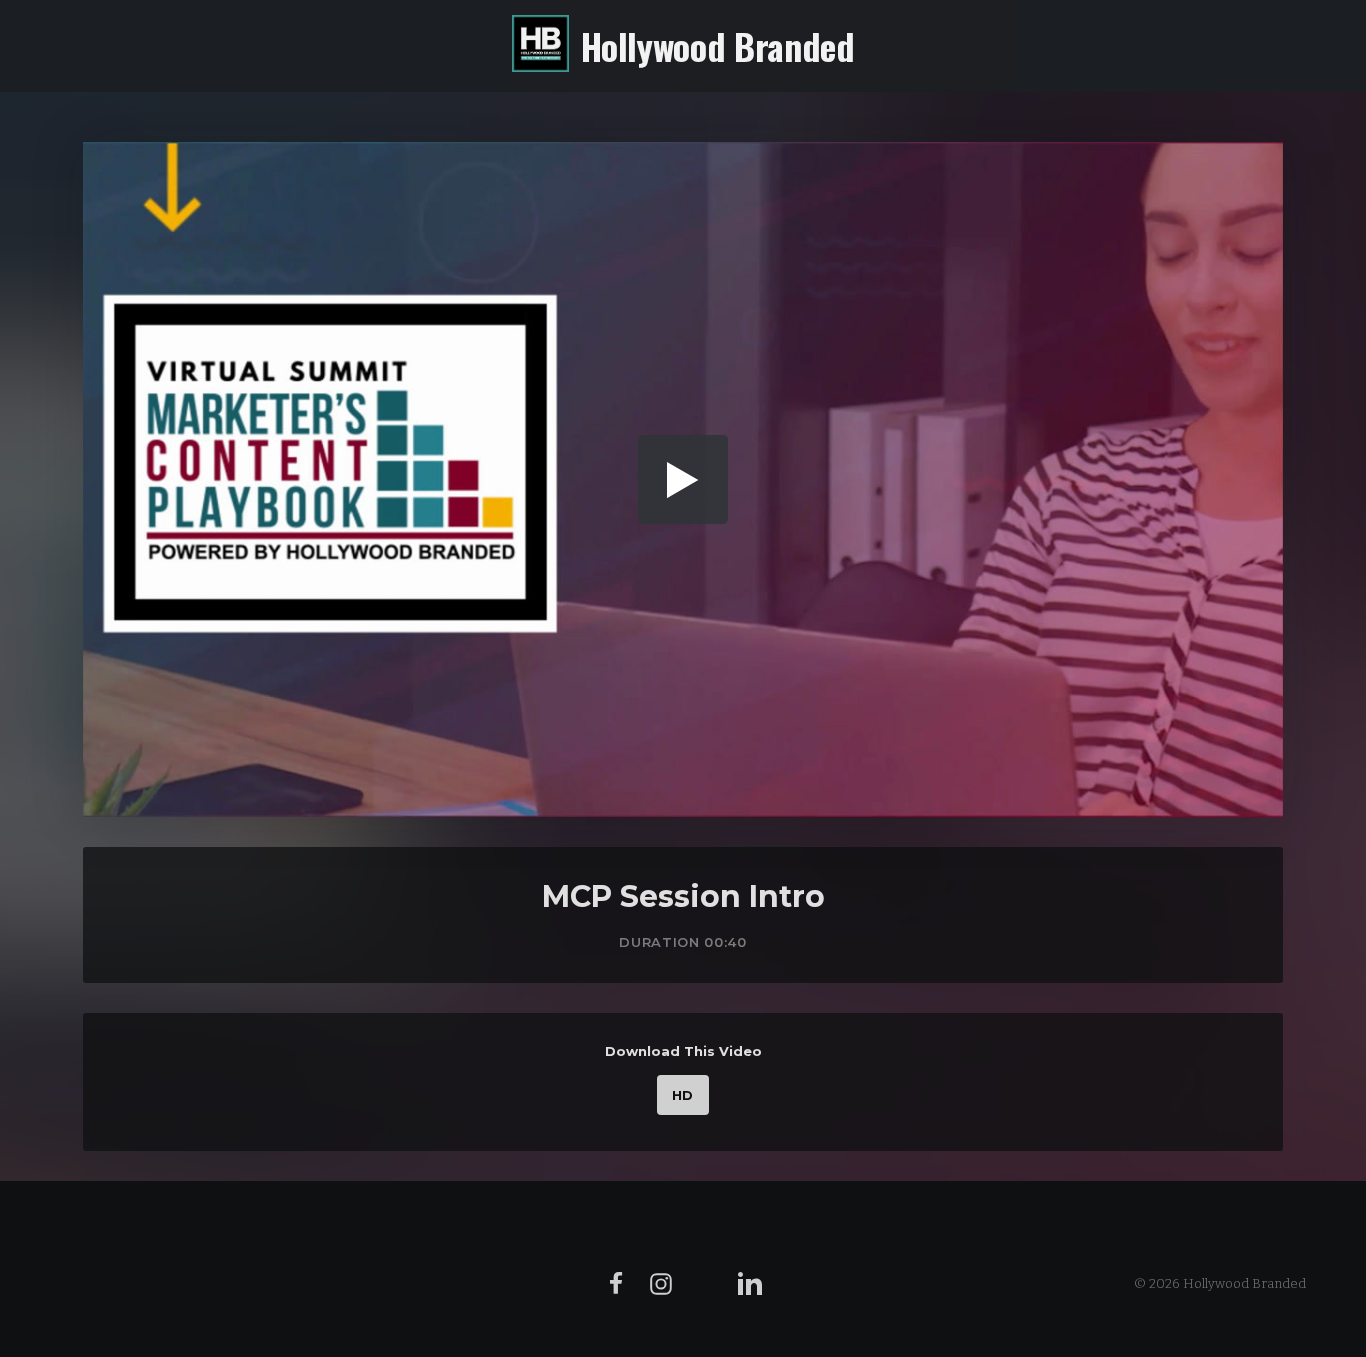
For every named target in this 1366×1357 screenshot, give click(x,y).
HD (683, 1095)
